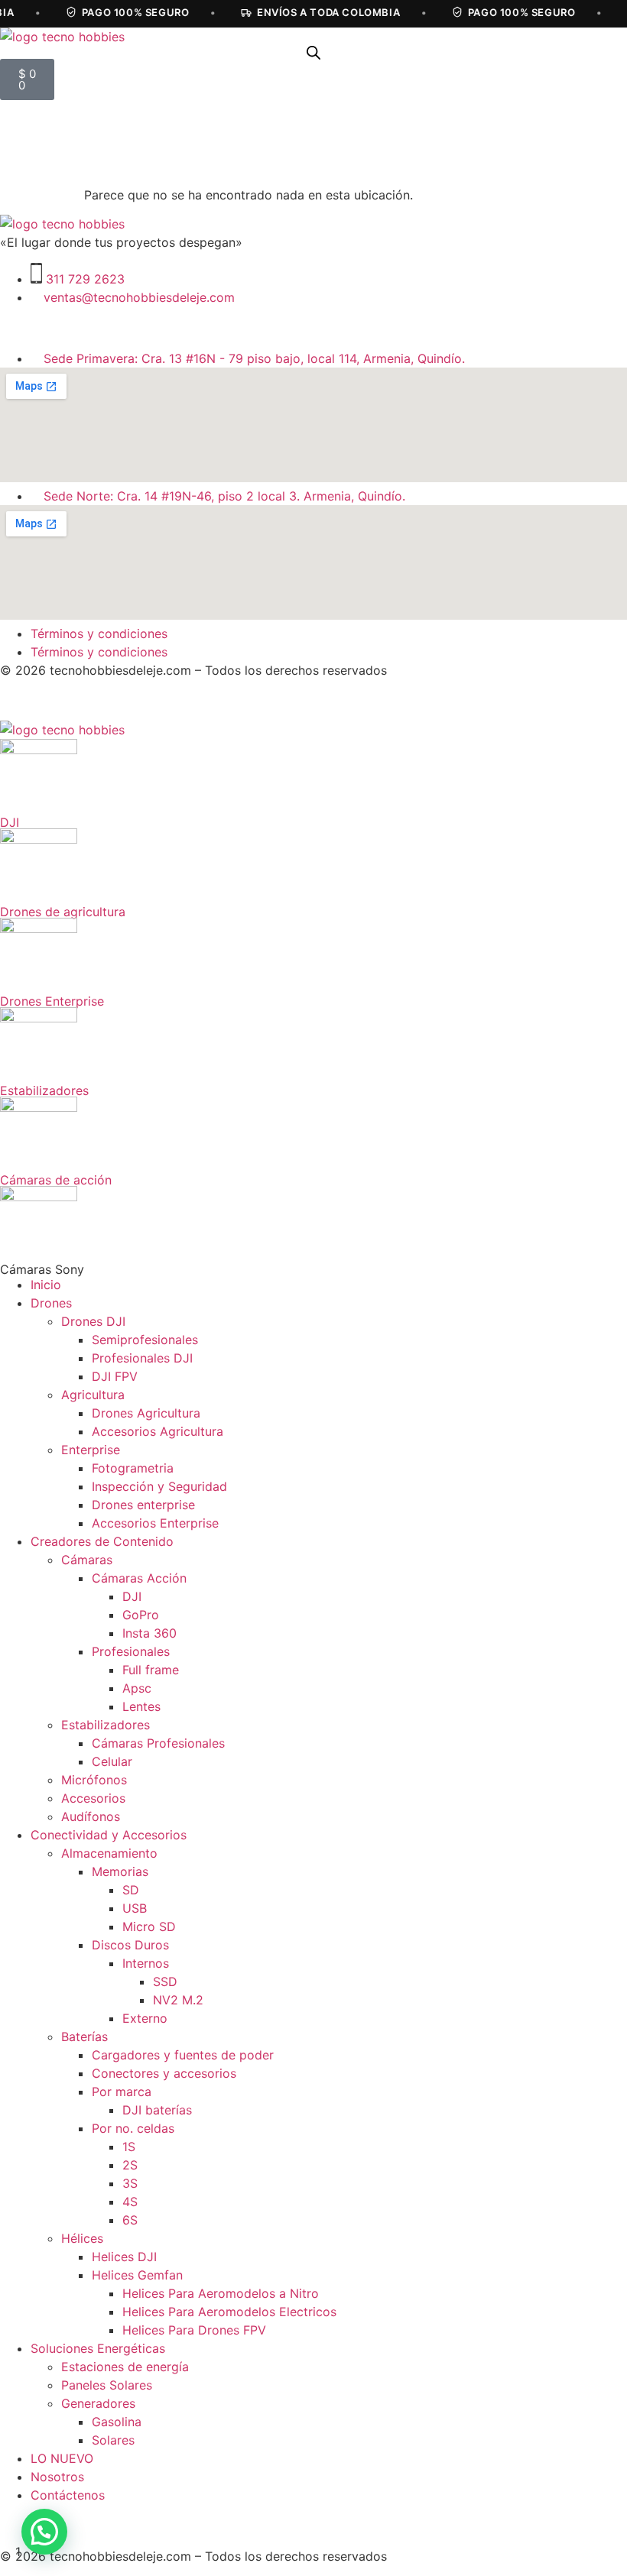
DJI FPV (115, 1376)
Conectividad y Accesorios (109, 1835)
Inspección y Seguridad (159, 1486)
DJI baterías (157, 2110)
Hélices (82, 2238)
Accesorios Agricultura (158, 1431)
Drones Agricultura (146, 1413)
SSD (165, 1981)
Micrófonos (94, 1780)
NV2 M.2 (178, 2000)
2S (130, 2165)
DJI (132, 1596)
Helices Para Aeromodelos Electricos (229, 2312)
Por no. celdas (133, 2128)
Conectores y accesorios (164, 2073)
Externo (145, 2018)
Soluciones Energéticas (98, 2348)
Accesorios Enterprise (155, 1523)
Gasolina (117, 2422)
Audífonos (91, 1816)
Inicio (46, 1285)
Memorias (120, 1871)
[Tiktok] (103, 326)
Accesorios (93, 1798)
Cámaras (87, 1560)
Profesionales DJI (142, 1358)
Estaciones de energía (125, 2367)
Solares (113, 2440)
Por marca (122, 2092)
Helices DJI (124, 2257)
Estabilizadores (106, 1725)
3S (130, 2183)
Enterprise (91, 1450)
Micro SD (149, 1926)
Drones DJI (93, 1321)
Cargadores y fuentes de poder (183, 2055)
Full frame (151, 1670)
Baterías (84, 2036)
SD (131, 1890)
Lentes (141, 1706)
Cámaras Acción (139, 1578)
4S (130, 2202)
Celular (112, 1761)
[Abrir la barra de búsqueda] (313, 52)
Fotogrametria (133, 1468)
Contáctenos (68, 2495)
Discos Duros (130, 1945)
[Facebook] (61, 326)
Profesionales (131, 1651)
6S (130, 2220)
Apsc (137, 1688)
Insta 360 (149, 1633)
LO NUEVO (62, 2458)
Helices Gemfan (137, 2275)
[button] (44, 2532)
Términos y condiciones (99, 633)
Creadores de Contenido (102, 1541)
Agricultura (93, 1395)
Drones (51, 1303)
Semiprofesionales (145, 1340)
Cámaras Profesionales (158, 1743)
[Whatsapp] (145, 326)
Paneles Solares (107, 2385)
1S (129, 2147)
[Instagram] (19, 326)
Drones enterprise (143, 1505)
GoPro (141, 1615)
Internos (146, 1963)
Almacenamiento (109, 1853)
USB (135, 1908)
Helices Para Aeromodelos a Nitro (221, 2293)
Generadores (98, 2403)
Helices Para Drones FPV (194, 2330)
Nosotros (57, 2477)
